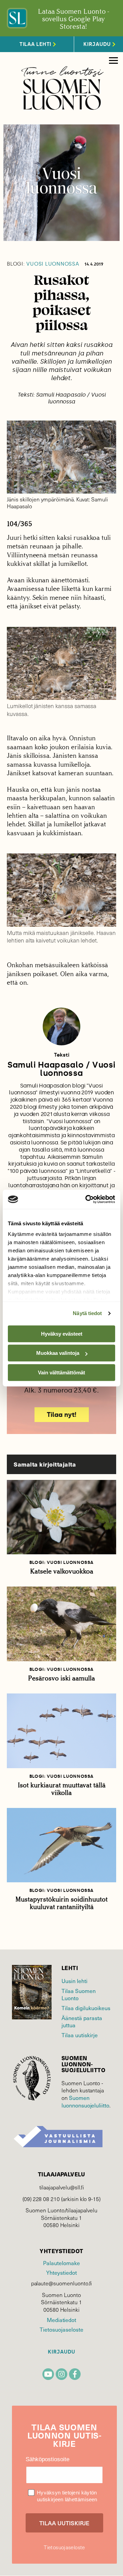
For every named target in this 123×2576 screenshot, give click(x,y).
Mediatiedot (61, 2320)
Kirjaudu (61, 2352)
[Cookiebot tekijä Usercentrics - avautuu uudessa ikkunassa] (87, 1199)
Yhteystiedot (61, 2273)
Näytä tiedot (87, 1313)
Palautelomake (61, 2263)
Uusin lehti (74, 1981)
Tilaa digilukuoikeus (86, 2008)
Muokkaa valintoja (58, 1353)
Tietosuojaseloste (61, 2329)
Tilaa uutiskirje (80, 2035)
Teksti (62, 1055)
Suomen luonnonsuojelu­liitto (85, 2101)
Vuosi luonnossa (43, 264)
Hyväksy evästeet (62, 1334)
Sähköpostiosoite (47, 2459)
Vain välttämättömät (61, 1372)
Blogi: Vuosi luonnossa (61, 1562)
